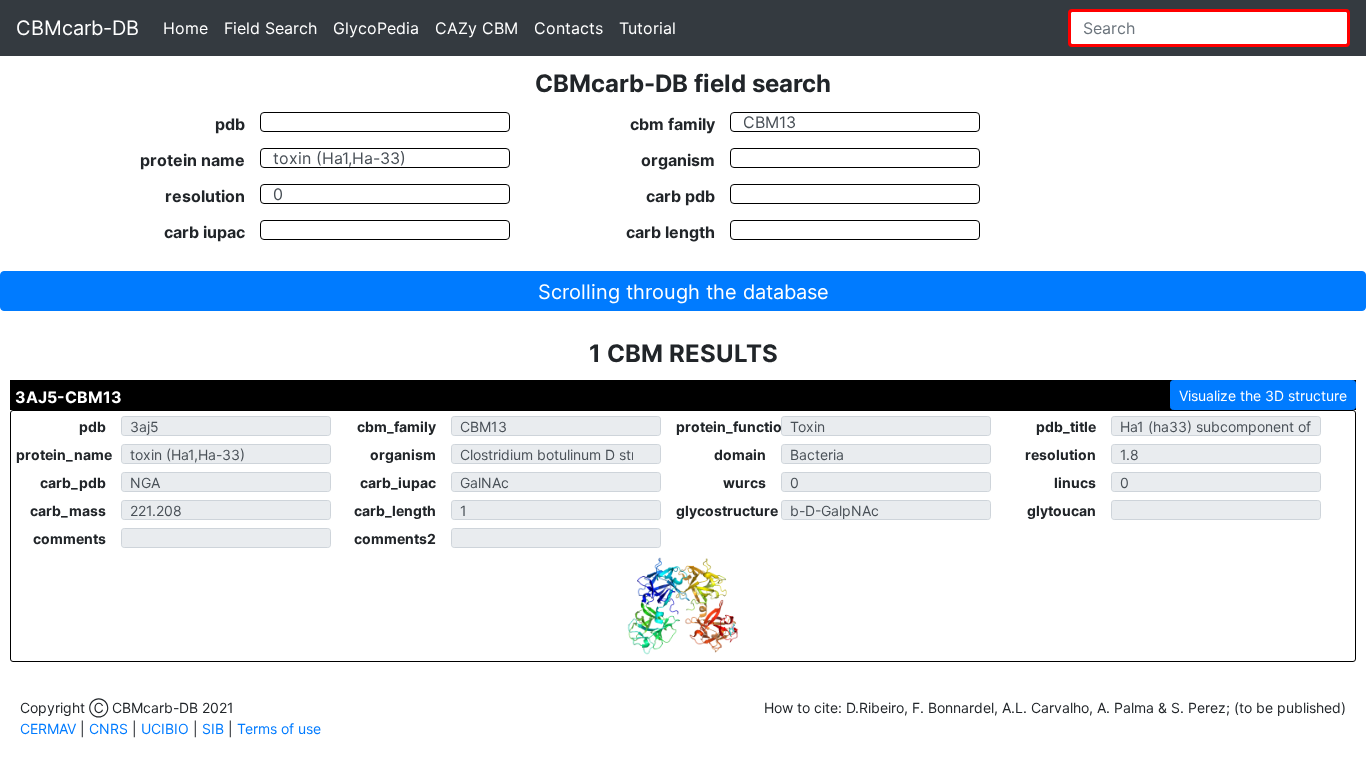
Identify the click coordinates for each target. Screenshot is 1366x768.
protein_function (728, 426)
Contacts (568, 28)
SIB (213, 728)
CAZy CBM (476, 28)
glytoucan (1061, 510)
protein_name (64, 454)
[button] (683, 291)
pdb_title (1066, 426)
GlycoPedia (376, 28)
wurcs (744, 482)
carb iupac (204, 231)
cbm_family (396, 426)
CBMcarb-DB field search (683, 83)
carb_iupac (398, 482)
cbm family (672, 123)
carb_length (395, 510)
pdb (230, 123)
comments (69, 538)
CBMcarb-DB (77, 28)
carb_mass (68, 510)
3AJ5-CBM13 (68, 397)
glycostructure (727, 510)
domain (740, 454)
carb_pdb (73, 482)
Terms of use (279, 728)
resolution (205, 195)
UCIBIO (165, 728)
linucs (1075, 482)
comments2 (395, 538)
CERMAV (48, 728)
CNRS (108, 728)
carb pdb (680, 195)
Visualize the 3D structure (1263, 395)
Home (185, 28)
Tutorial (647, 28)
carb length (670, 231)
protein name (192, 159)
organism (678, 159)
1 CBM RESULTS (683, 353)
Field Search (270, 28)
